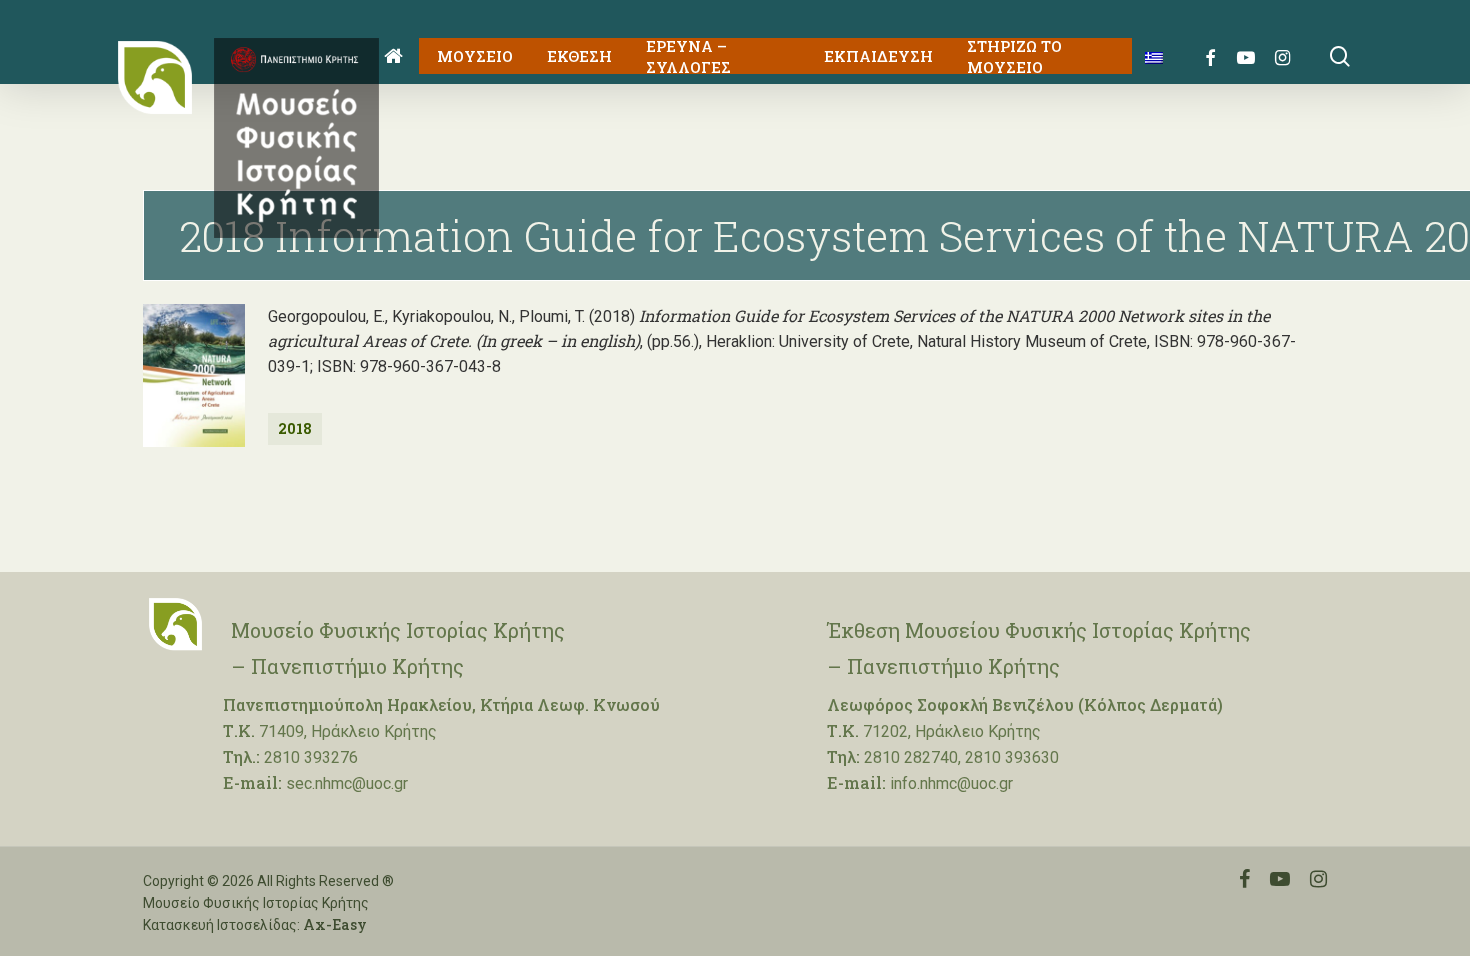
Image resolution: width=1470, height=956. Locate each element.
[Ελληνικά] (1146, 56)
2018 (295, 428)
